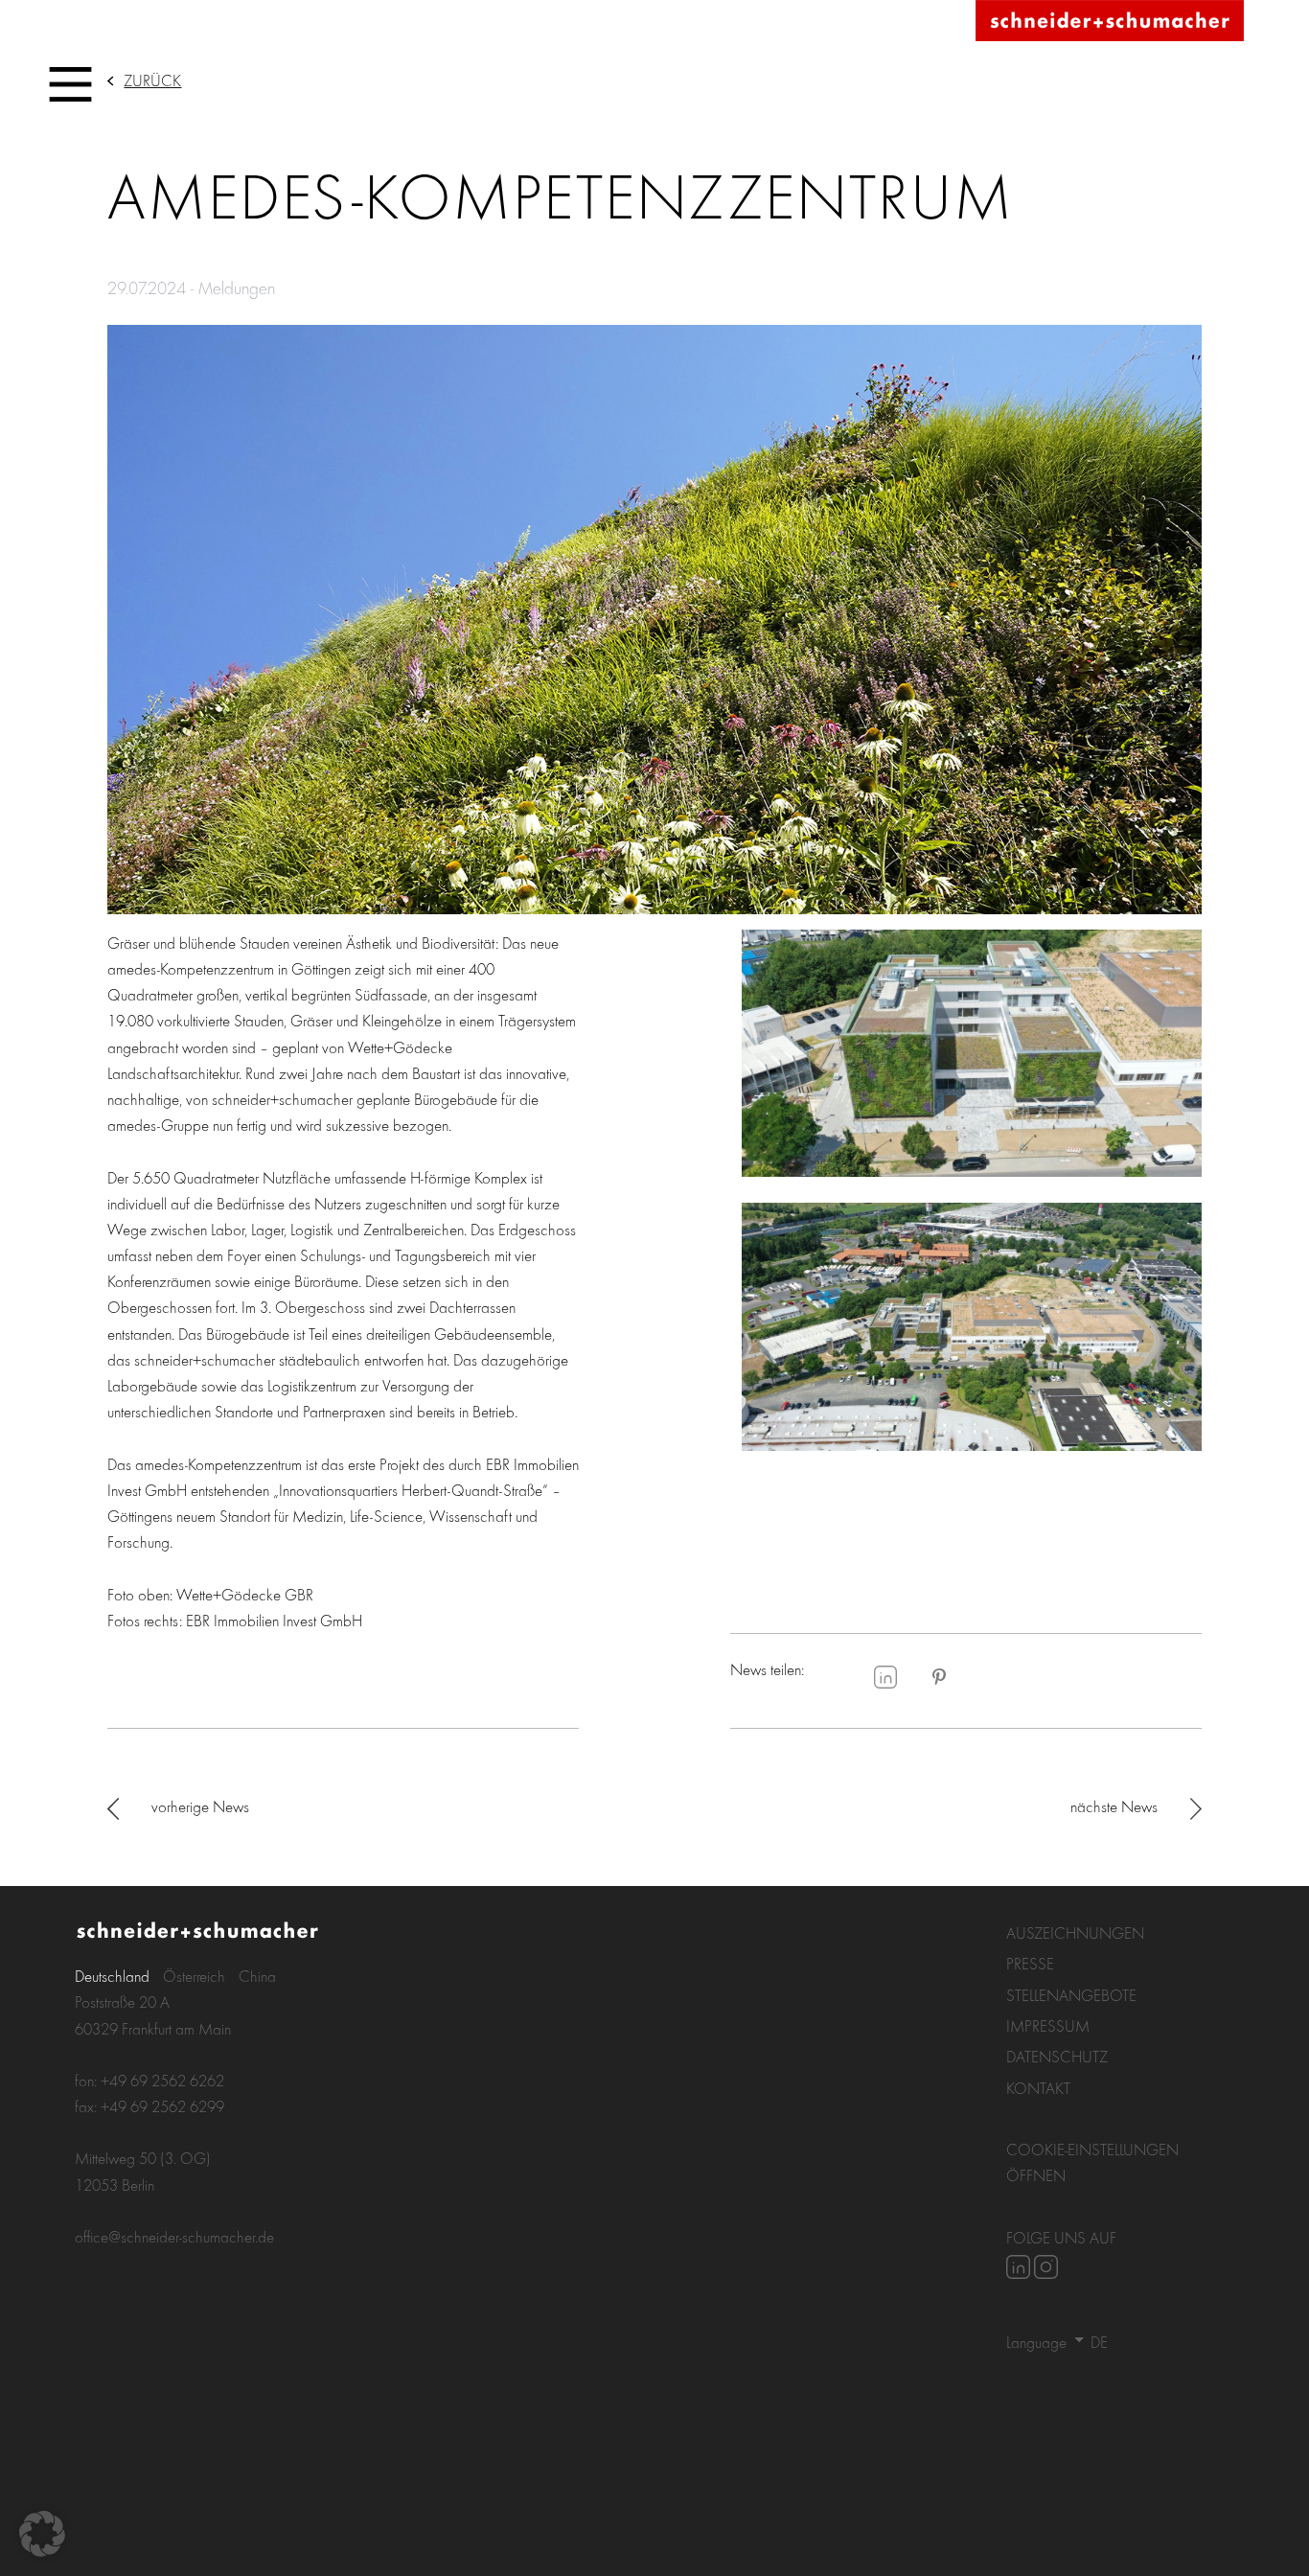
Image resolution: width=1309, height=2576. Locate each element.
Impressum (1048, 2025)
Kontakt (1038, 2088)
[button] (42, 2534)
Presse (1030, 1963)
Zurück (152, 80)
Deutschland (112, 1976)
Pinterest (939, 1677)
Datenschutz (1057, 2056)
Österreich (194, 1976)
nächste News (1114, 1806)
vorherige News (200, 1806)
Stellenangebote (1071, 1995)
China (257, 1976)
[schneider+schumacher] (1110, 22)
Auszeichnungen (1075, 1932)
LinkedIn (885, 1677)
